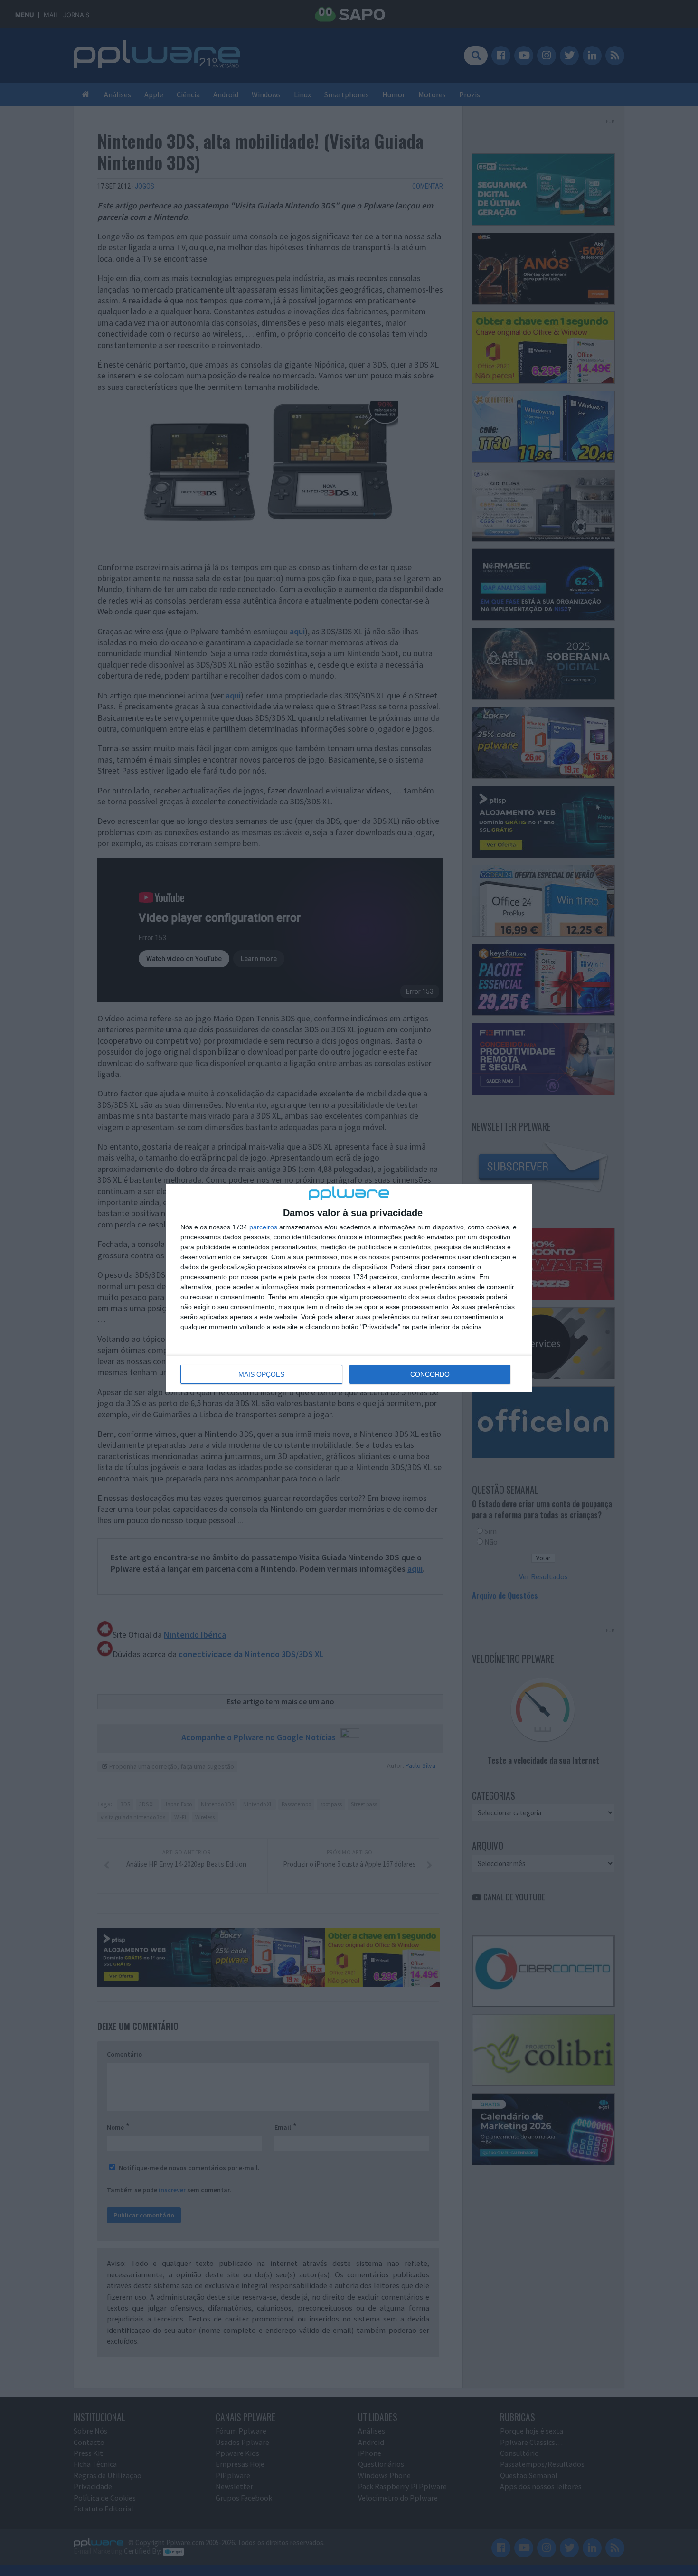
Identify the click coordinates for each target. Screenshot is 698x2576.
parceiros (263, 1227)
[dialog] (349, 1288)
